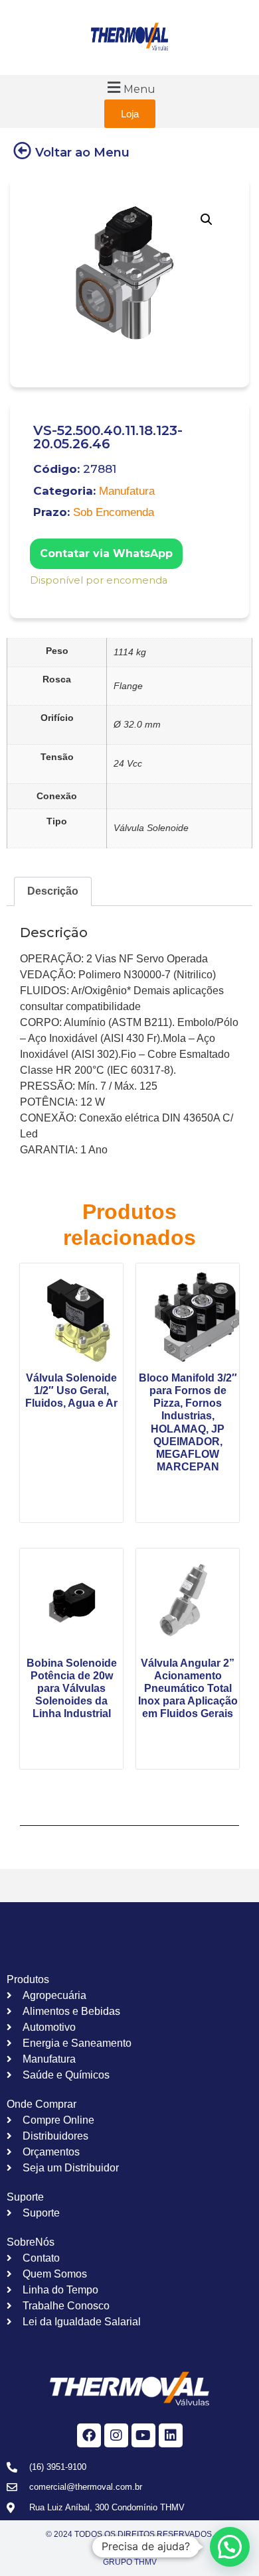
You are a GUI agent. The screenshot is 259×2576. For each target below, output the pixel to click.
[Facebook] (89, 2435)
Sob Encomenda (114, 512)
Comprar (39, 598)
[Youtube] (143, 2435)
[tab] (53, 891)
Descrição (53, 891)
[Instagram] (116, 2435)
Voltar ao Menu (82, 153)
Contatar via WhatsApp (106, 553)
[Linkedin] (171, 2435)
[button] (129, 87)
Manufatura (127, 491)
